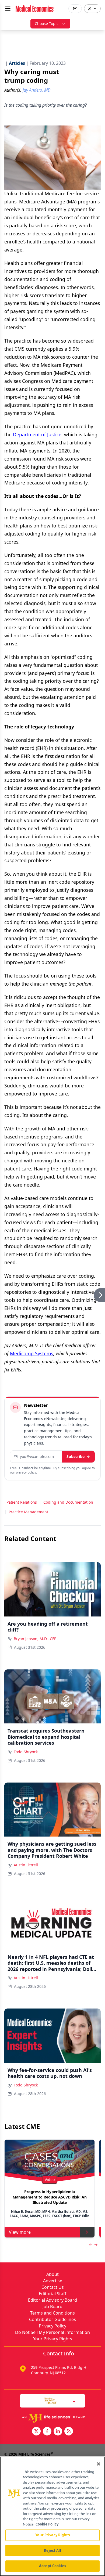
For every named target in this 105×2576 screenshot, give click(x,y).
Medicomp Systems (31, 1353)
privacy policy (26, 1472)
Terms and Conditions (52, 2313)
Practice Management (28, 1512)
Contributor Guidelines (52, 2319)
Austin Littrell (26, 1865)
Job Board (52, 2306)
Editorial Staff (52, 2294)
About (52, 2274)
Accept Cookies (52, 2566)
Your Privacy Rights (53, 2339)
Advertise (53, 2281)
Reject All (52, 2550)
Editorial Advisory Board (52, 2300)
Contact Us (53, 2287)
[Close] (99, 2464)
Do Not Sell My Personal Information (52, 2332)
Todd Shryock (26, 1752)
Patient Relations (22, 1502)
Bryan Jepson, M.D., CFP (35, 1639)
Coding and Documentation (68, 1502)
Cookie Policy (47, 2524)
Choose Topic (47, 24)
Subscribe (76, 1456)
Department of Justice (37, 434)
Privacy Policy (52, 2326)
